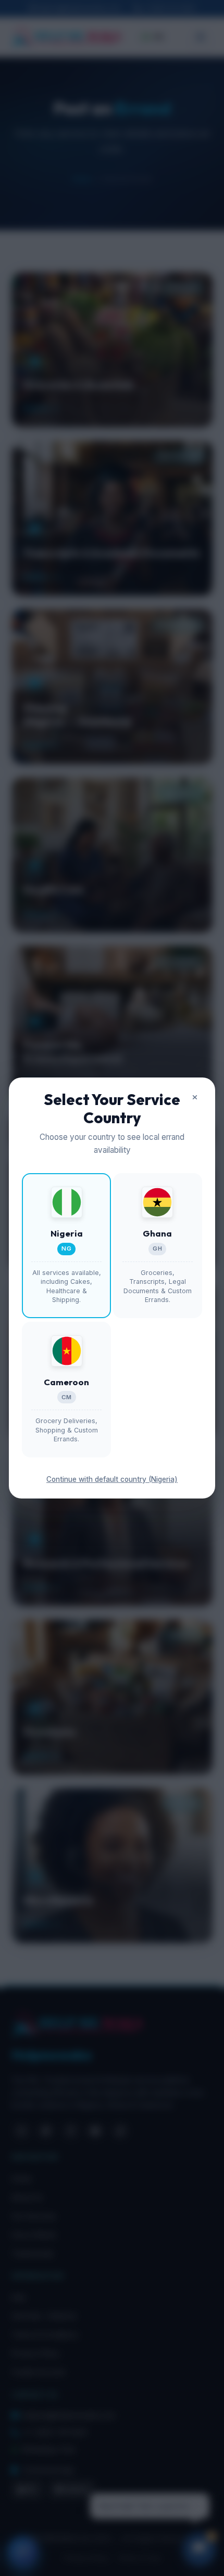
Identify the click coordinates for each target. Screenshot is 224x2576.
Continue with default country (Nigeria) (112, 1479)
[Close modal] (195, 1098)
